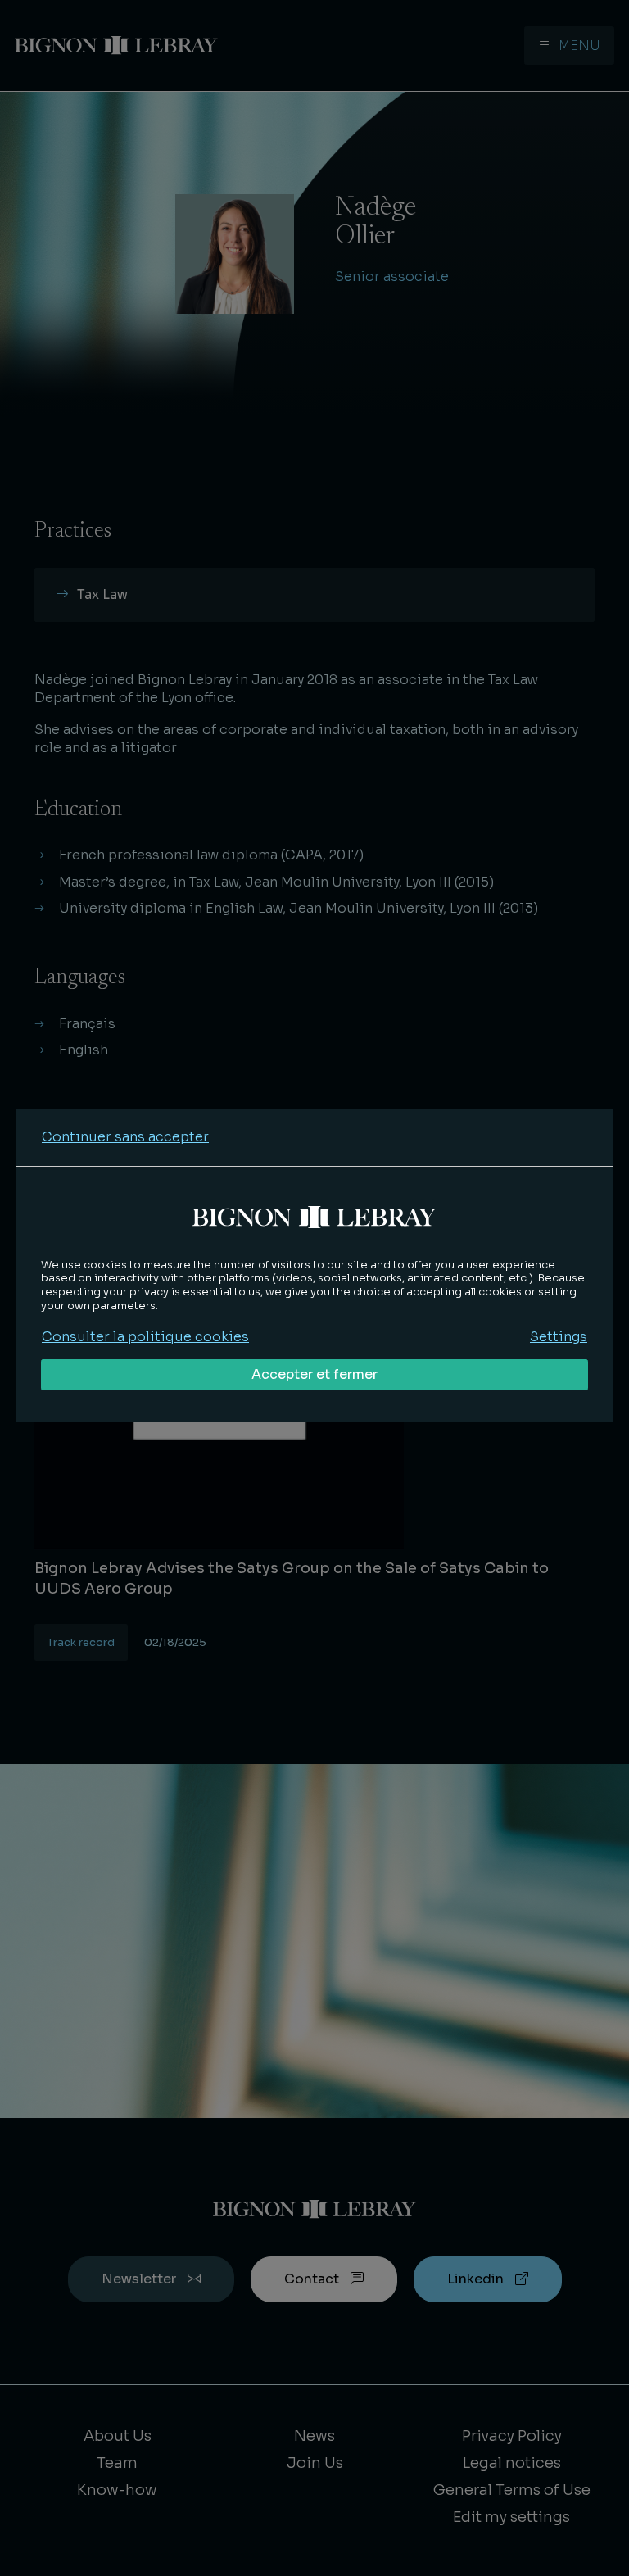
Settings (559, 1337)
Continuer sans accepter (125, 1137)
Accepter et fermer (314, 1374)
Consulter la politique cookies (145, 1337)
